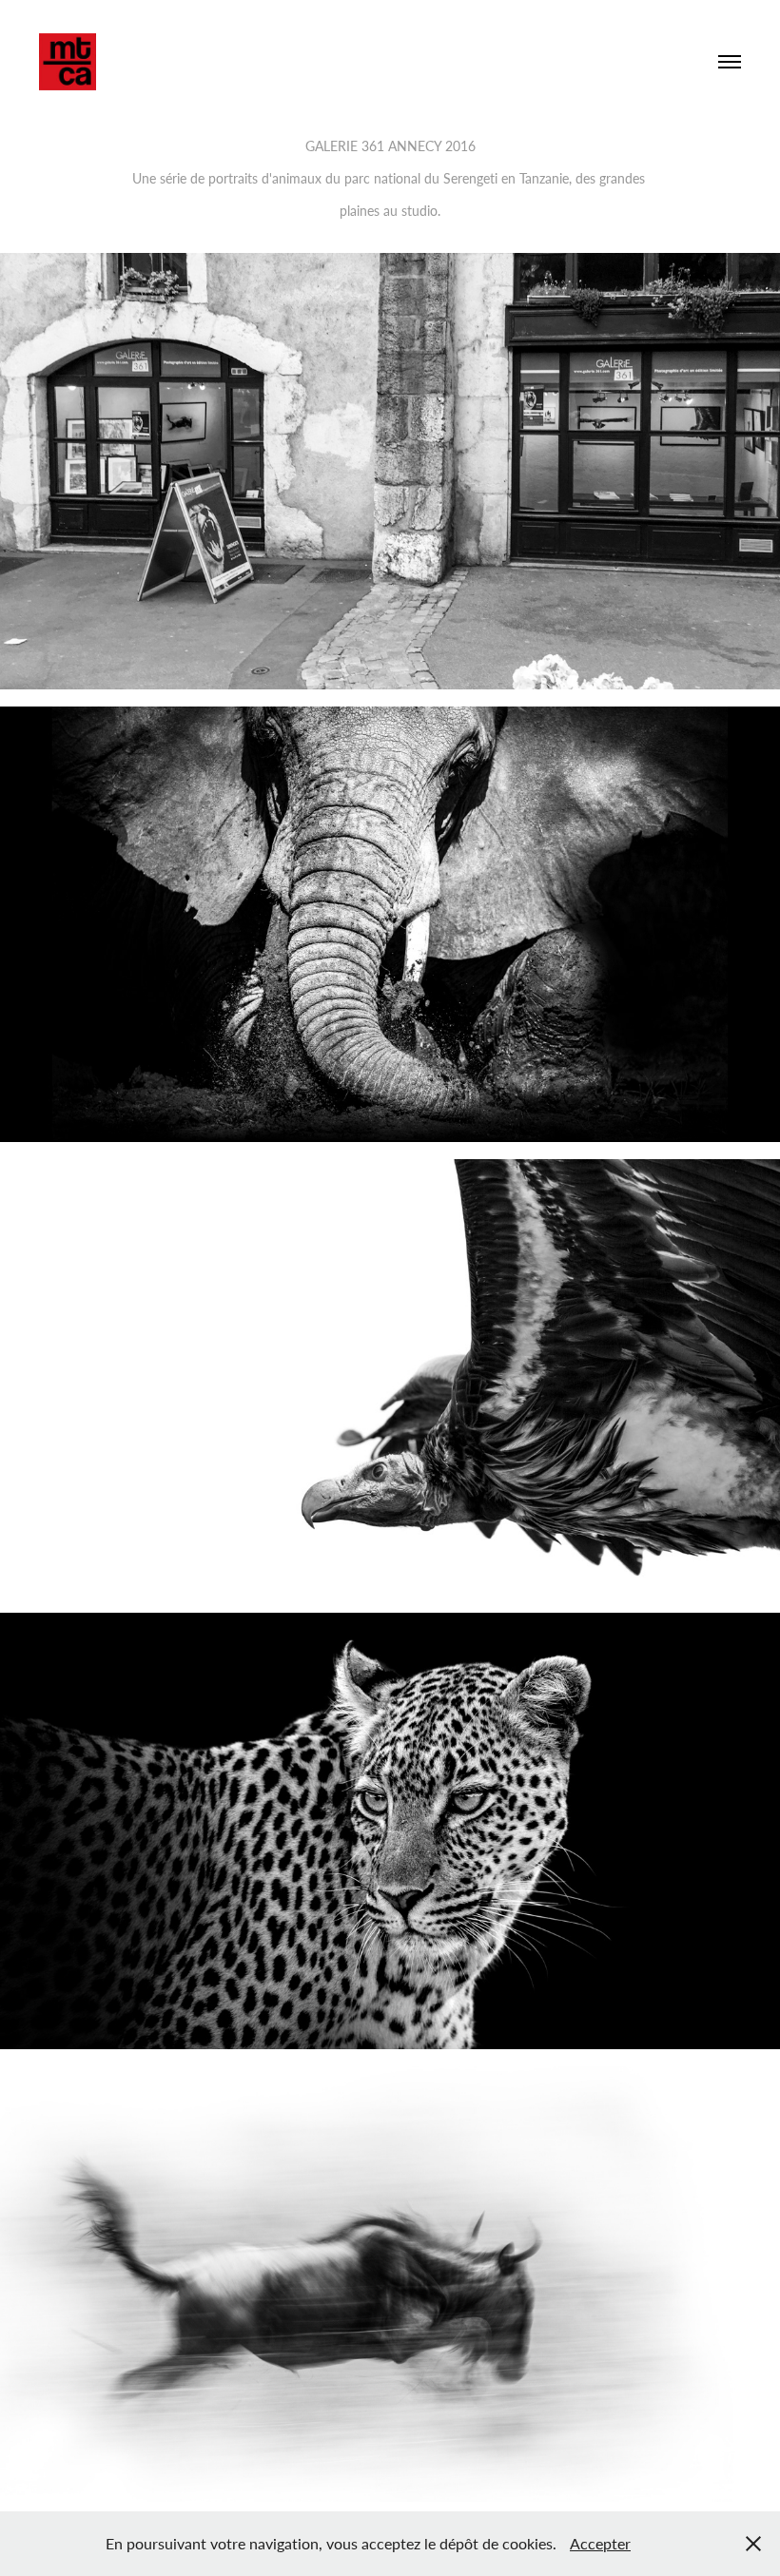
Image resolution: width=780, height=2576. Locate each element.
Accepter (600, 2543)
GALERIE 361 (345, 146)
